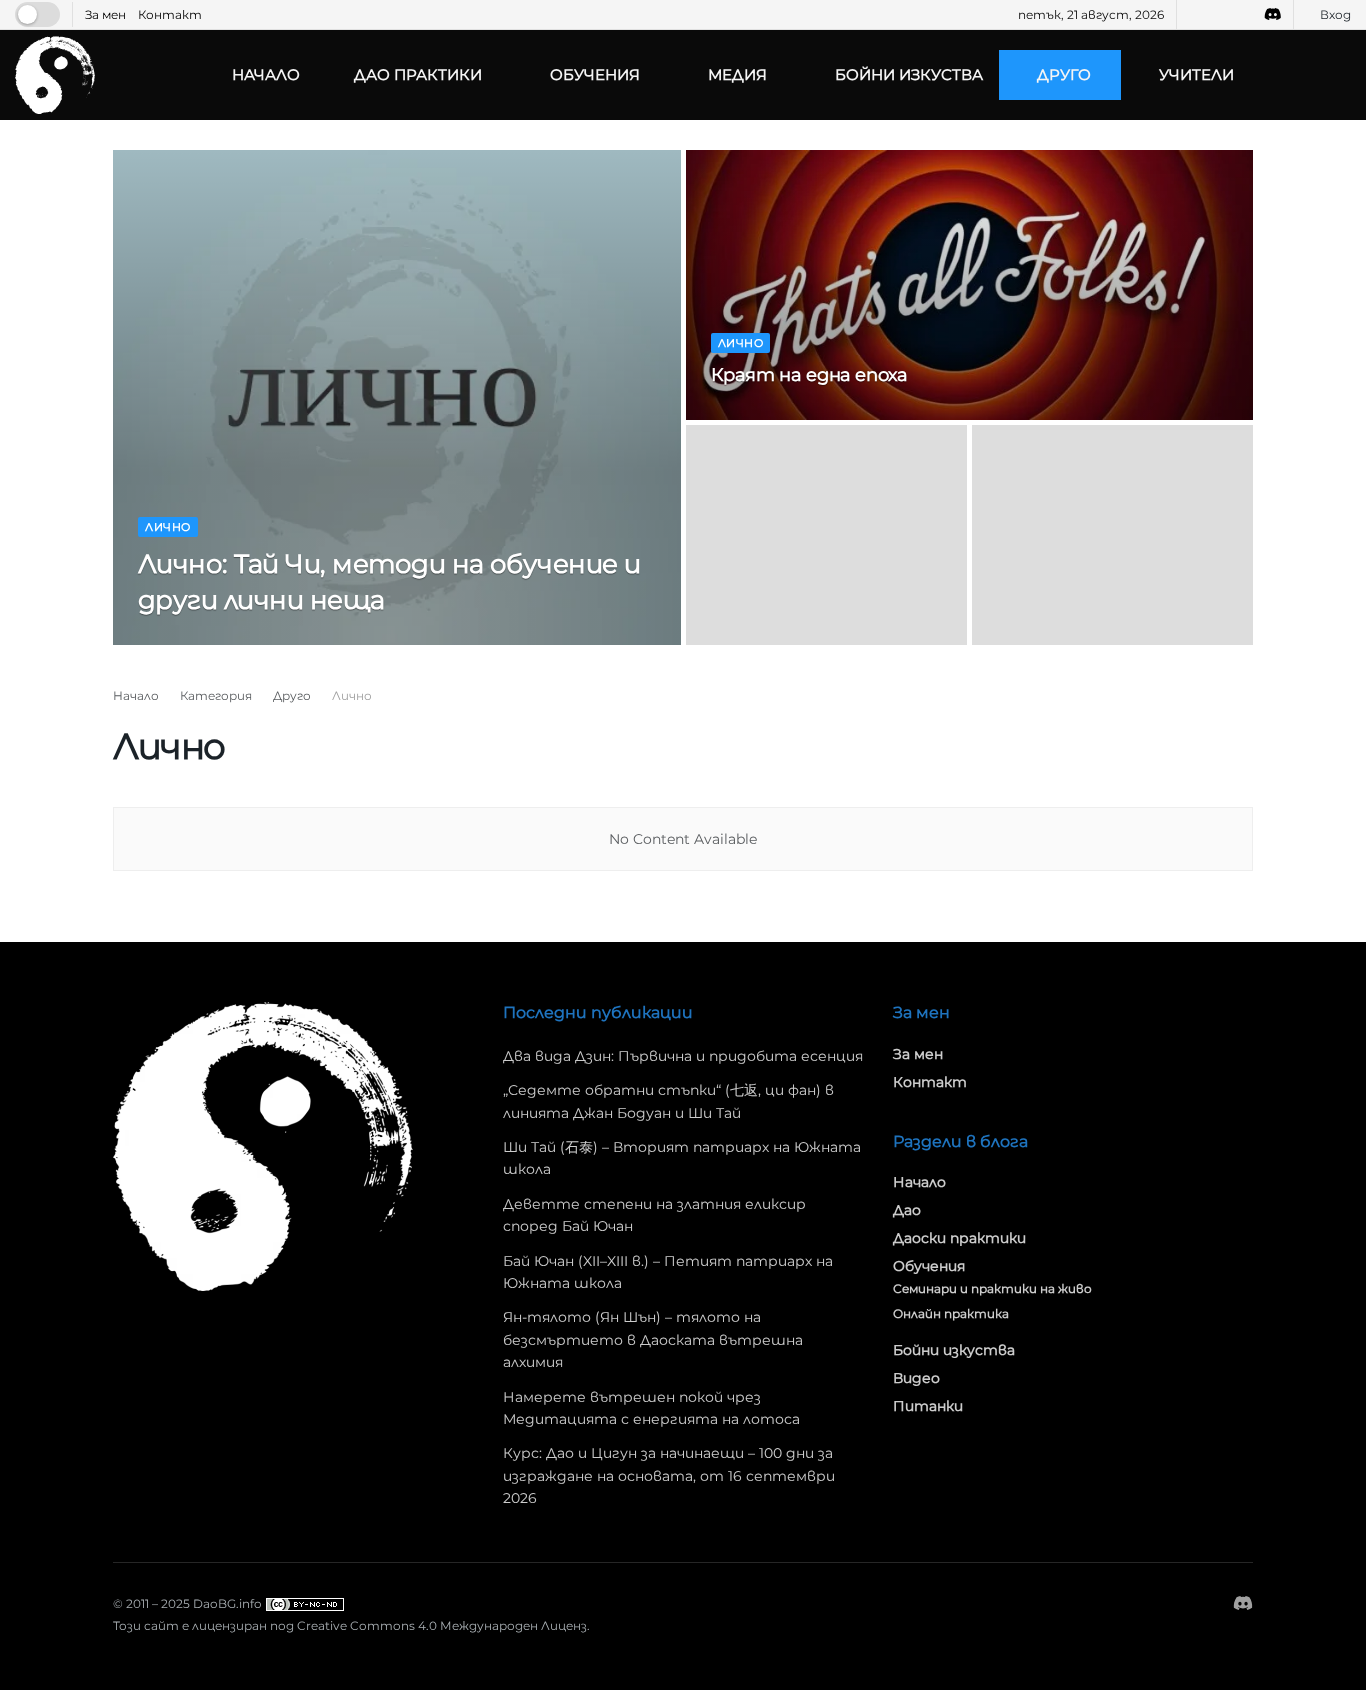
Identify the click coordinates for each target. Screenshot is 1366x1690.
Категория (216, 695)
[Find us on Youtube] (1219, 14)
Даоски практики (959, 1238)
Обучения (595, 74)
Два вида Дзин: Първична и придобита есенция (683, 1056)
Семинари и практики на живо (992, 1288)
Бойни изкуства (909, 74)
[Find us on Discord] (1273, 14)
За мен (105, 14)
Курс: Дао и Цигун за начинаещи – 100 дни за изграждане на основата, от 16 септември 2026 (669, 1475)
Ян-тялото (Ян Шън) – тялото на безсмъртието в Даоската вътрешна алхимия (653, 1339)
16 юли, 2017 (757, 414)
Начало (266, 74)
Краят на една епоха (809, 375)
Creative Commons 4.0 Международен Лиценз (442, 1625)
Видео (916, 1378)
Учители (1196, 74)
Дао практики (418, 74)
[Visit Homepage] (55, 74)
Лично (168, 527)
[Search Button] (1343, 75)
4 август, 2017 (276, 639)
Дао (907, 1210)
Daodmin (185, 639)
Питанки (928, 1406)
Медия (737, 74)
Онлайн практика (951, 1313)
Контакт (170, 14)
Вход (1334, 14)
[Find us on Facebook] (1194, 14)
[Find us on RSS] (1244, 14)
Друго (1064, 74)
